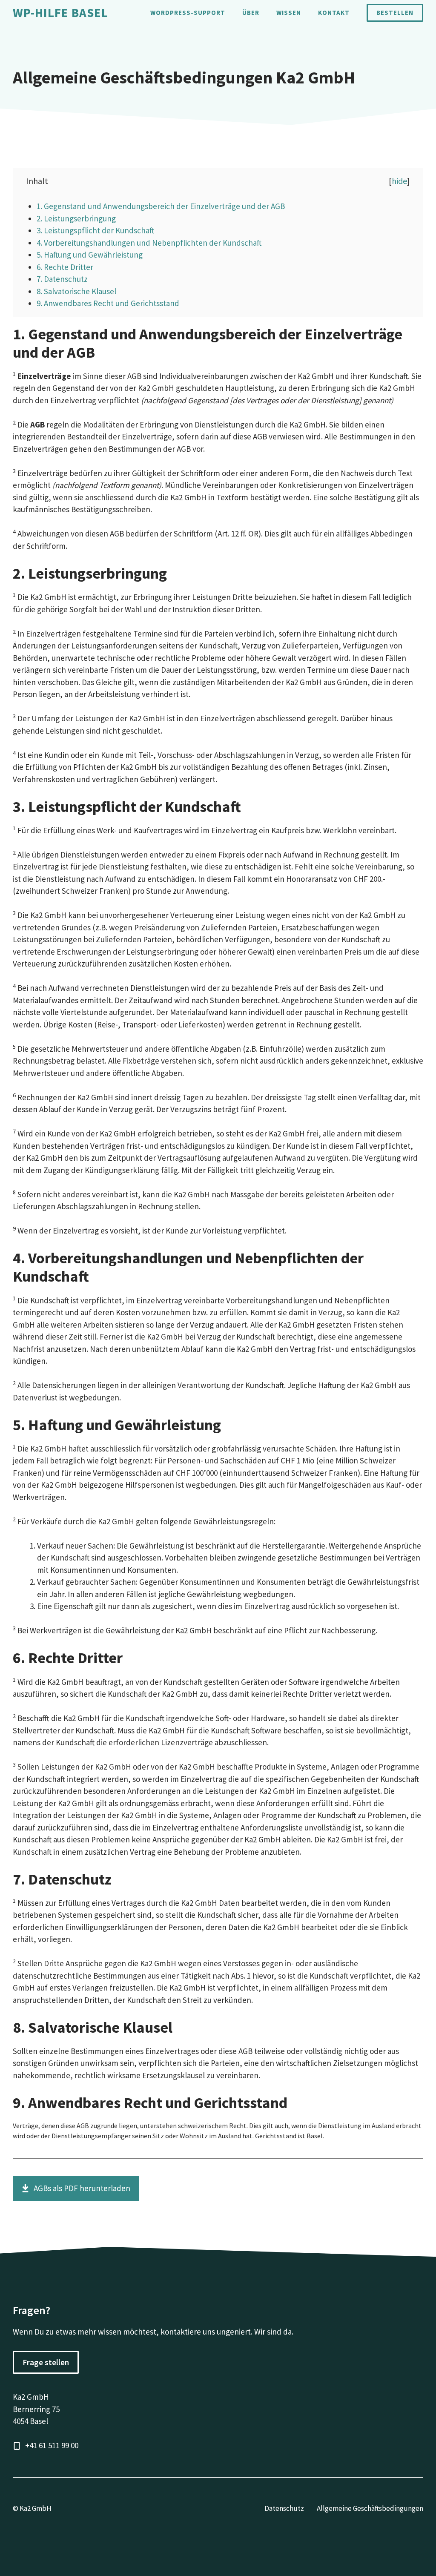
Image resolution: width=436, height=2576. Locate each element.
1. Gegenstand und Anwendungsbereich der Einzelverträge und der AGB (161, 206)
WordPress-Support (188, 13)
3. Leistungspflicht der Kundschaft (95, 230)
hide (399, 181)
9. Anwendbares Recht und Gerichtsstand (108, 303)
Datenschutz (284, 2508)
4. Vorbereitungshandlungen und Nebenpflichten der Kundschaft (149, 243)
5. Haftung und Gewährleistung (90, 255)
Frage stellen (46, 2362)
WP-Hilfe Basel (60, 13)
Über (251, 13)
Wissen (289, 13)
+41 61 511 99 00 (52, 2445)
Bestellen (395, 13)
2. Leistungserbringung (76, 218)
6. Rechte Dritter (65, 267)
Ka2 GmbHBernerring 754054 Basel (36, 2409)
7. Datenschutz (62, 279)
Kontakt (334, 13)
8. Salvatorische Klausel (76, 291)
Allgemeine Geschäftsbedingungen (370, 2508)
